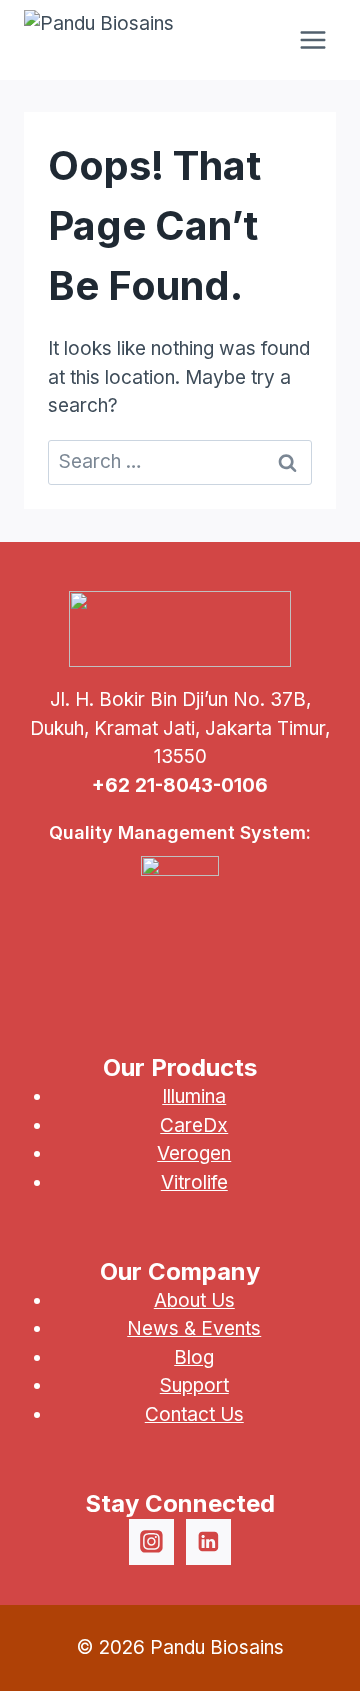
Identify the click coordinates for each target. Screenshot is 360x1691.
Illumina (194, 1096)
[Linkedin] (209, 1542)
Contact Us (194, 1414)
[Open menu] (312, 39)
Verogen (194, 1153)
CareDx (194, 1125)
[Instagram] (152, 1542)
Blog (194, 1357)
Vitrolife (194, 1182)
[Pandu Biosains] (99, 40)
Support (194, 1385)
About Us (194, 1300)
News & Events (194, 1328)
